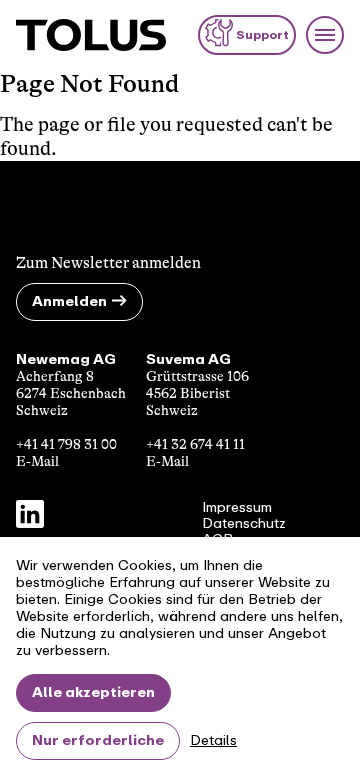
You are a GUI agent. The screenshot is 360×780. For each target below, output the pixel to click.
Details (213, 741)
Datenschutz (244, 524)
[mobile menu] (325, 35)
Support (262, 35)
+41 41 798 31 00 (66, 444)
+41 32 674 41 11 (195, 444)
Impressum (237, 508)
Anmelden (69, 301)
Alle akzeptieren (93, 692)
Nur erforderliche (98, 740)
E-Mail (37, 461)
